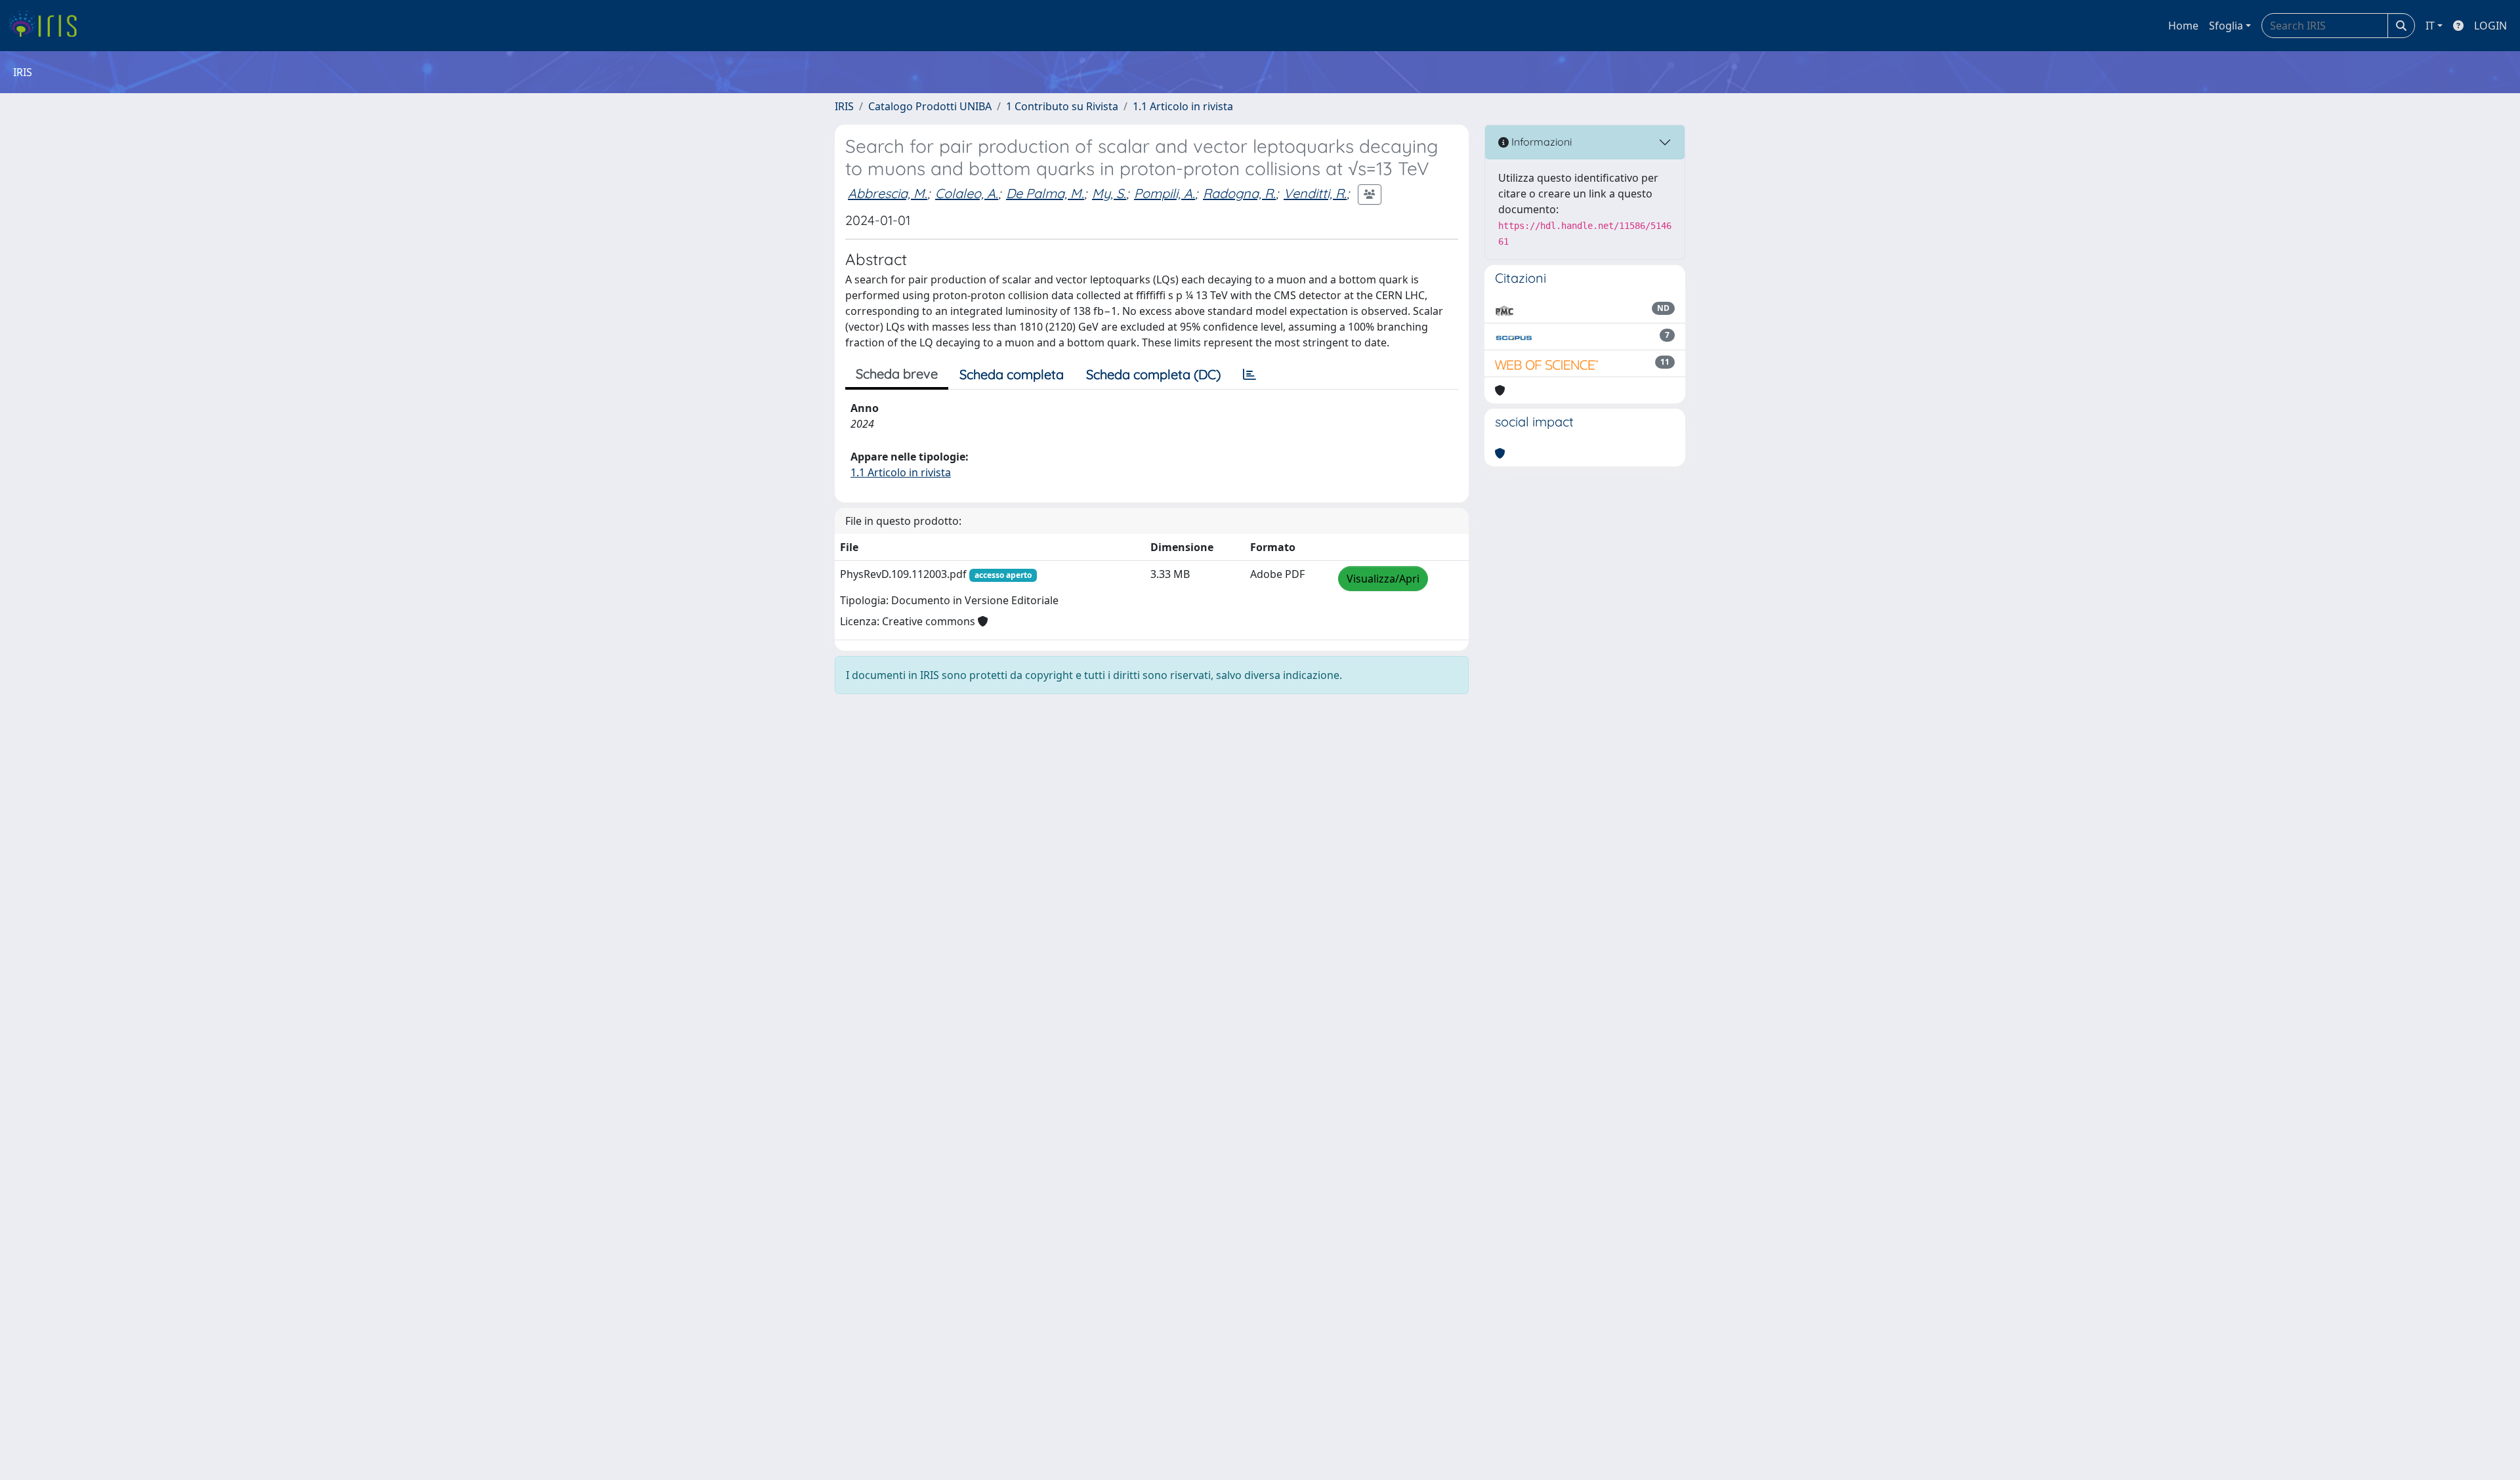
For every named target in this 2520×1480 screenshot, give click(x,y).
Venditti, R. (1315, 193)
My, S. (1109, 193)
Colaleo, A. (967, 193)
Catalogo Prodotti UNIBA (930, 106)
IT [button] (2430, 26)
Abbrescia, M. (888, 193)
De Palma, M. (1045, 193)
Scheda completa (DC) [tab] (1153, 374)
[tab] (1249, 375)
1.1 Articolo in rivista (1183, 106)
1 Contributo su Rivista (1062, 106)
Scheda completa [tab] (1012, 374)
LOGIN (2490, 26)
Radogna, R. (1239, 193)
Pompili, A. (1165, 193)
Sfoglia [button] (2226, 26)
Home (2183, 26)
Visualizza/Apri (1383, 579)
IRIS (844, 106)
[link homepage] (48, 26)
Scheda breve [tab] (897, 374)
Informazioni (1540, 142)
